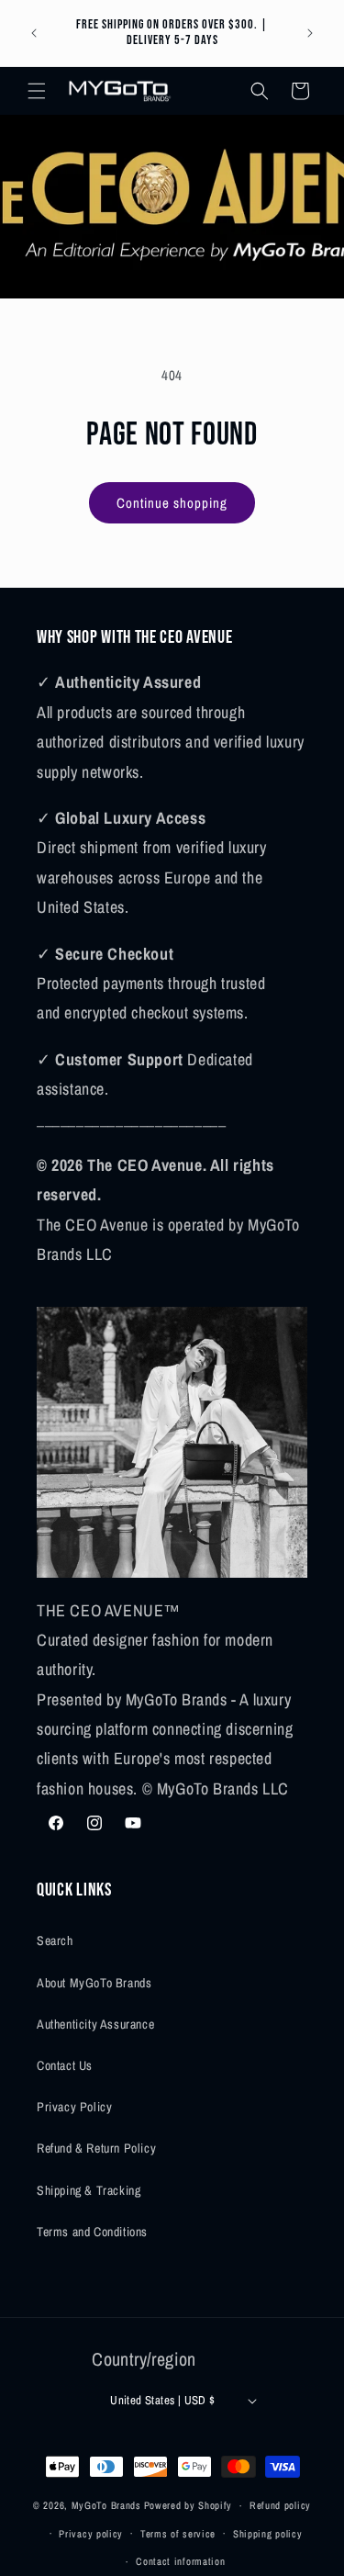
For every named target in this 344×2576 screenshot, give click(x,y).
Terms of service (178, 2534)
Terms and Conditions (92, 2232)
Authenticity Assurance (95, 2024)
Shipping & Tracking (89, 2190)
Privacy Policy (74, 2107)
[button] (37, 91)
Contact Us (65, 2065)
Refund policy (280, 2505)
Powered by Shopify (189, 2505)
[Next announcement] (310, 33)
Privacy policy (91, 2534)
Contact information (180, 2561)
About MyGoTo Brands (94, 1983)
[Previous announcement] (34, 33)
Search (55, 1940)
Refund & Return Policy (96, 2148)
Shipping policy (268, 2534)
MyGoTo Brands (106, 2505)
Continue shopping (172, 503)
